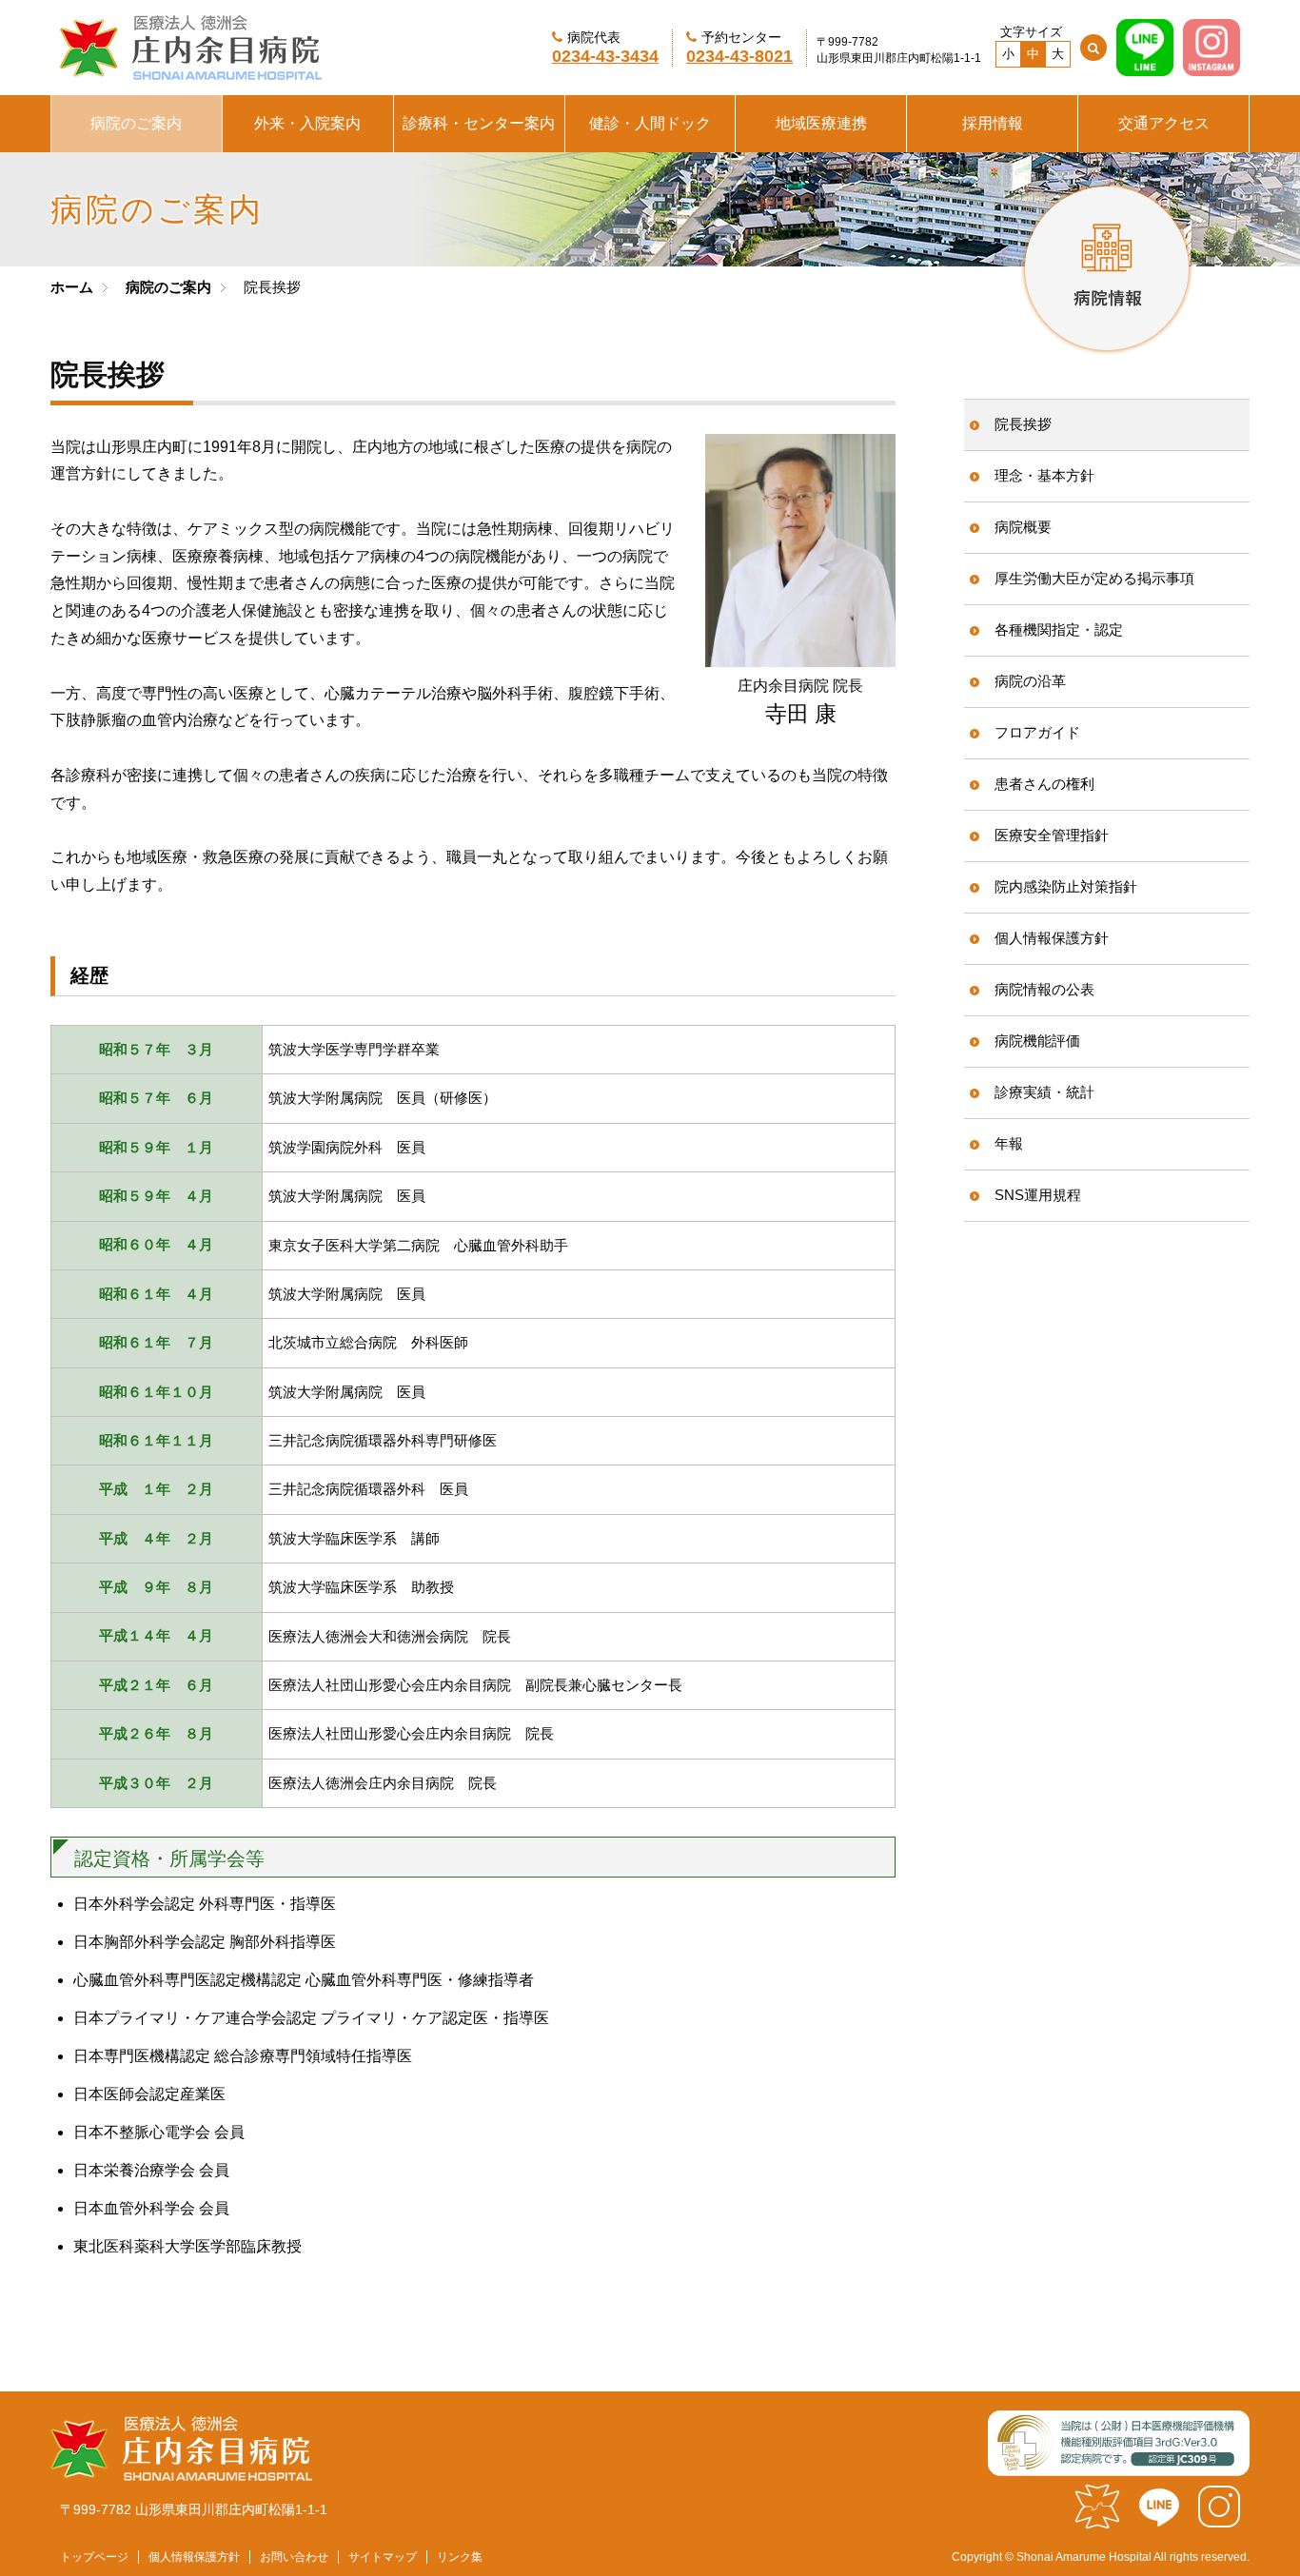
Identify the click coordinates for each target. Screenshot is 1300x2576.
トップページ (94, 2557)
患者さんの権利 (1044, 784)
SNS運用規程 (1038, 1195)
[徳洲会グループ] (1097, 2521)
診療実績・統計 (1044, 1092)
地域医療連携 (821, 123)
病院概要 (1023, 527)
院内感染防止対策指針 (1066, 886)
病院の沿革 (1030, 681)
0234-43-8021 (739, 56)
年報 (1009, 1143)
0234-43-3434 (605, 56)
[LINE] (1145, 67)
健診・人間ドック (650, 123)
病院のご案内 (136, 123)
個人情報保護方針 (1052, 938)
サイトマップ (383, 2557)
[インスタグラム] (1219, 2521)
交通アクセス (1164, 123)
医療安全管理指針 (1052, 835)
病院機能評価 (1037, 1041)
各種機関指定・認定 (1059, 629)
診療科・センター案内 (479, 123)
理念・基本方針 (1044, 475)
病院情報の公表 (1044, 989)
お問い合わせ (294, 2557)
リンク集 (460, 2557)
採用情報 (993, 123)
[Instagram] (1211, 67)
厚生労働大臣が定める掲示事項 (1094, 578)
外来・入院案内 (307, 123)
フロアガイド (1037, 732)
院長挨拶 (1023, 424)
